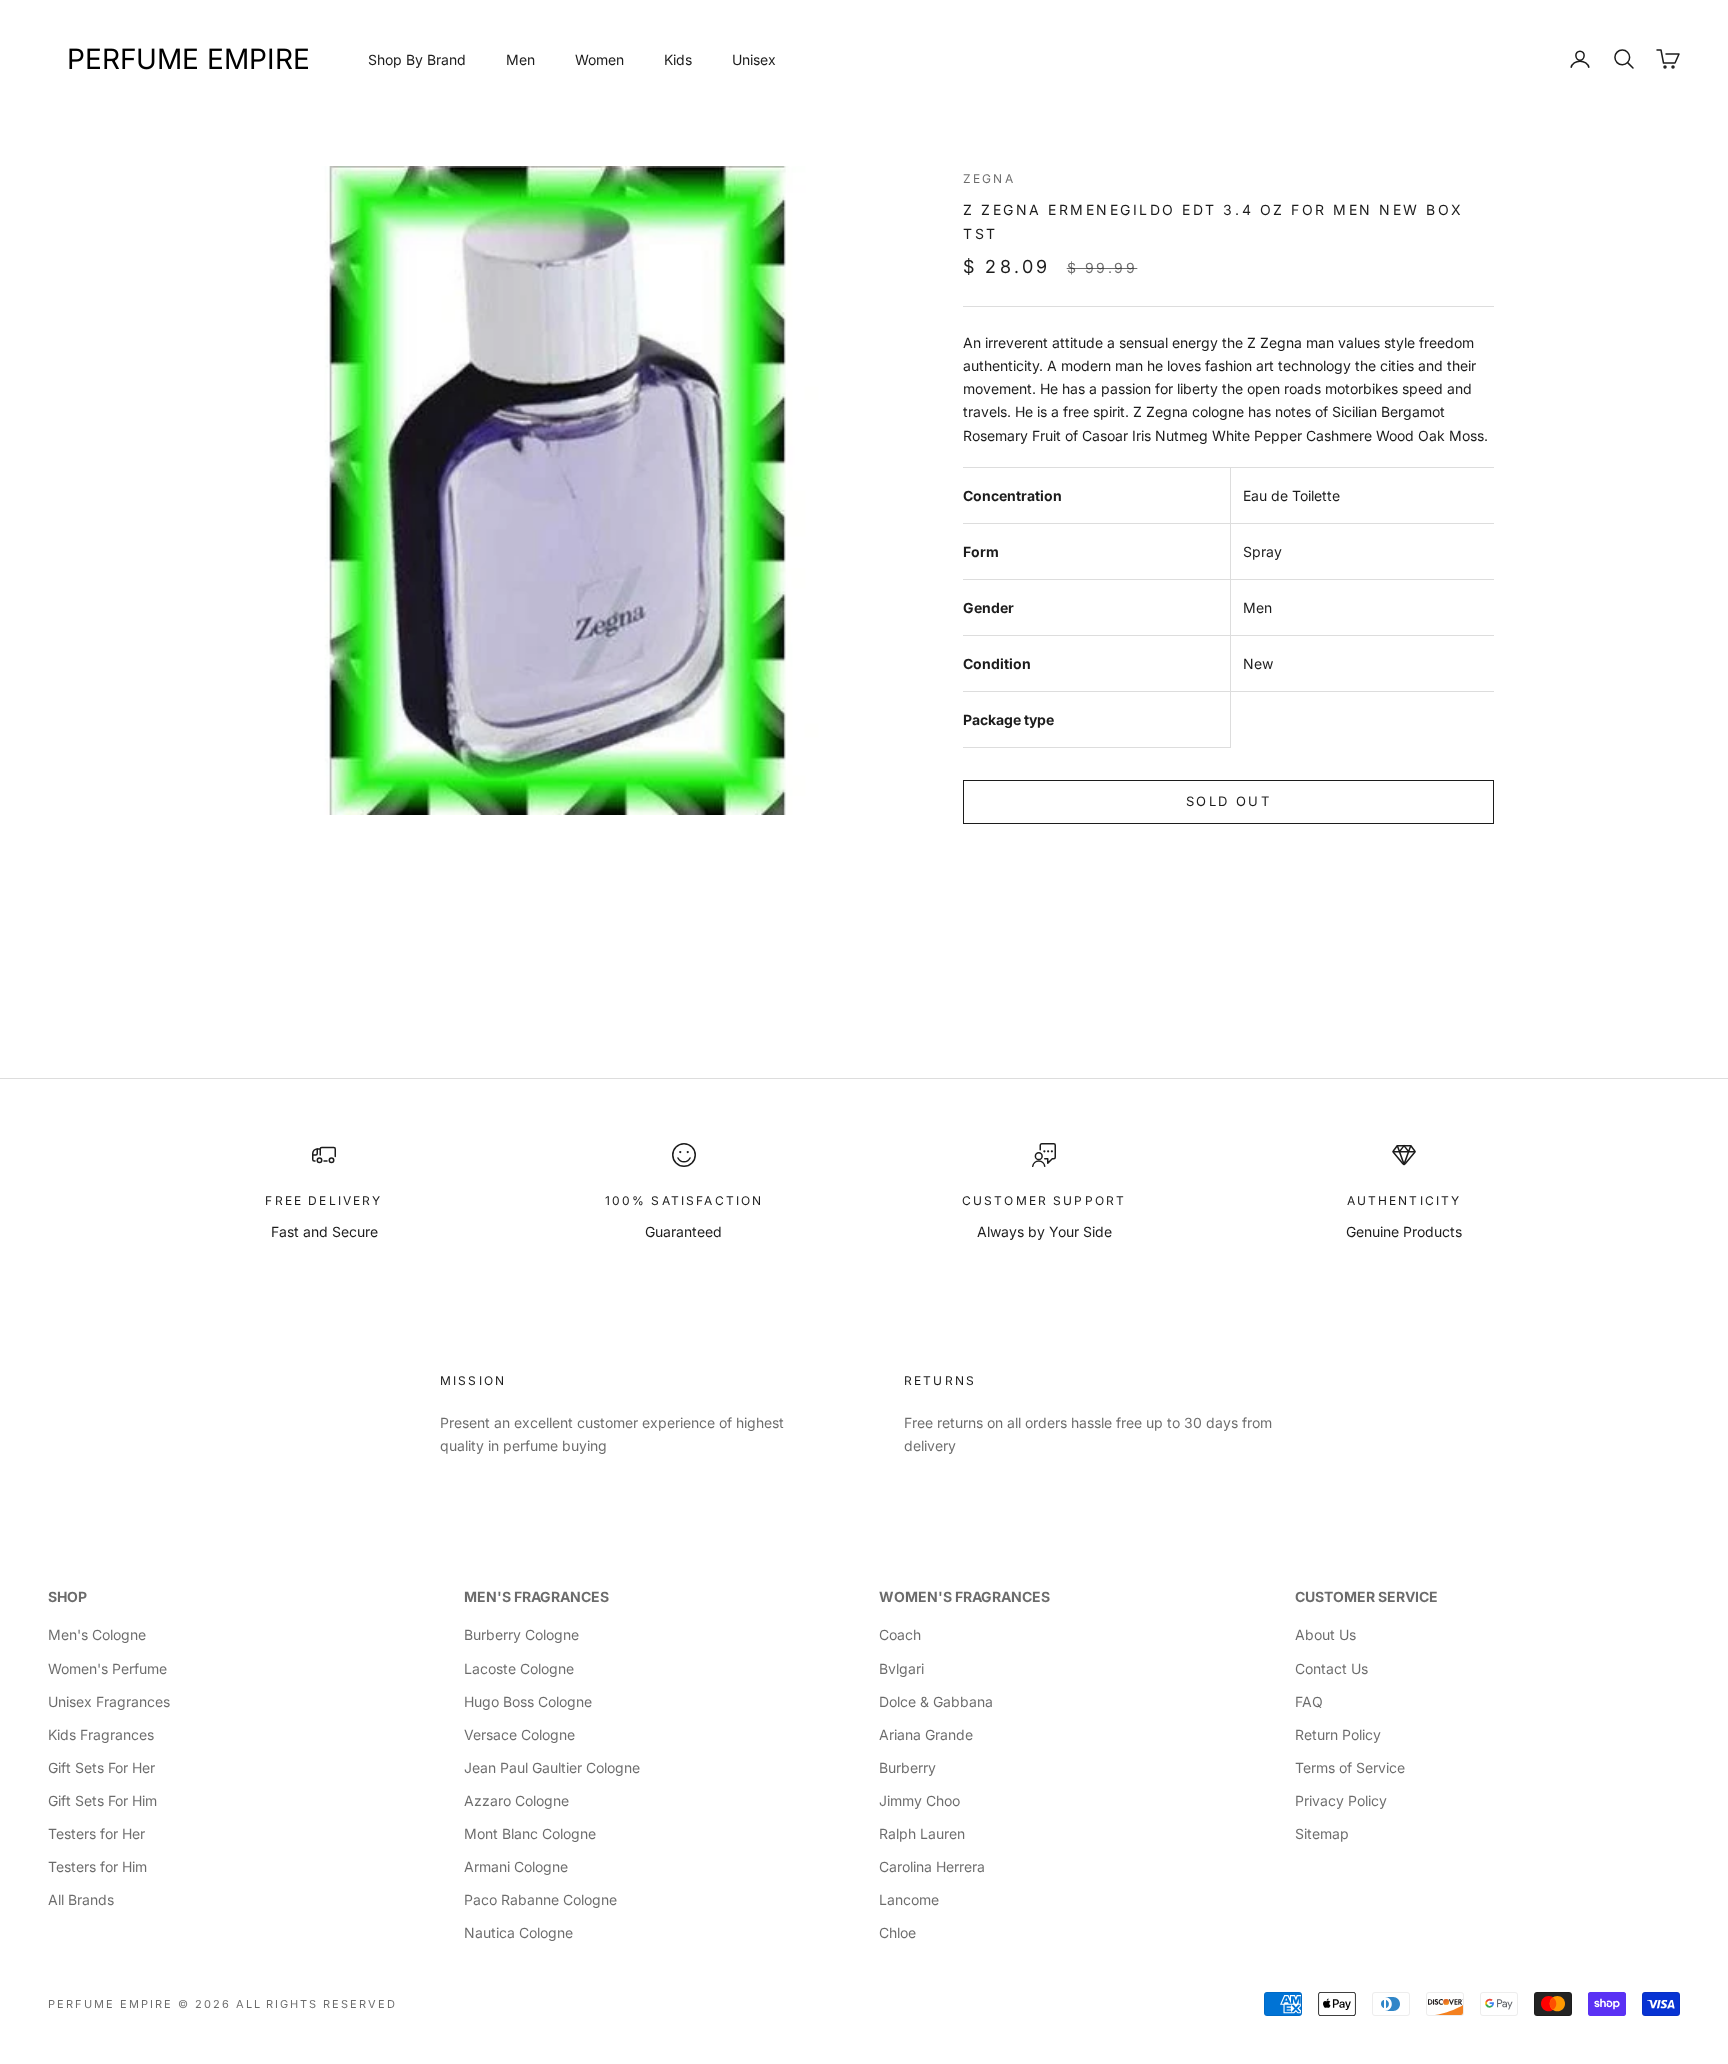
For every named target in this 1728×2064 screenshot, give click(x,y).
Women (599, 59)
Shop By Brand (417, 59)
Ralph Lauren (922, 1833)
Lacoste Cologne (519, 1668)
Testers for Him (97, 1866)
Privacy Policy (1341, 1800)
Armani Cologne (516, 1866)
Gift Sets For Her (101, 1767)
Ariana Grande (926, 1734)
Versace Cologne (519, 1734)
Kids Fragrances (101, 1734)
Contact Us (1331, 1668)
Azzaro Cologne (516, 1800)
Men (520, 59)
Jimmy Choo (919, 1800)
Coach (900, 1634)
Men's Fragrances (536, 1596)
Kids (678, 59)
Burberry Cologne (521, 1634)
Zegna (989, 178)
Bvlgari (901, 1668)
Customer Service (1366, 1596)
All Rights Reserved (317, 2004)
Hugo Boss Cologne (528, 1701)
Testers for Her (96, 1833)
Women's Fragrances (964, 1596)
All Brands (81, 1899)
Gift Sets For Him (102, 1800)
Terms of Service (1350, 1767)
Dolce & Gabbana (936, 1701)
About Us (1325, 1634)
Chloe (897, 1932)
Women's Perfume (107, 1668)
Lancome (909, 1899)
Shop (67, 1596)
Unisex (754, 59)
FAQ (1309, 1701)
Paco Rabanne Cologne (540, 1899)
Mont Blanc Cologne (530, 1833)
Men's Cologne (97, 1634)
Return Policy (1338, 1734)
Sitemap (1322, 1833)
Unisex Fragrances (109, 1701)
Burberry (907, 1767)
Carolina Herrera (932, 1866)
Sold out (1228, 801)
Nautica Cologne (518, 1932)
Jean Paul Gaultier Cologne (552, 1767)
